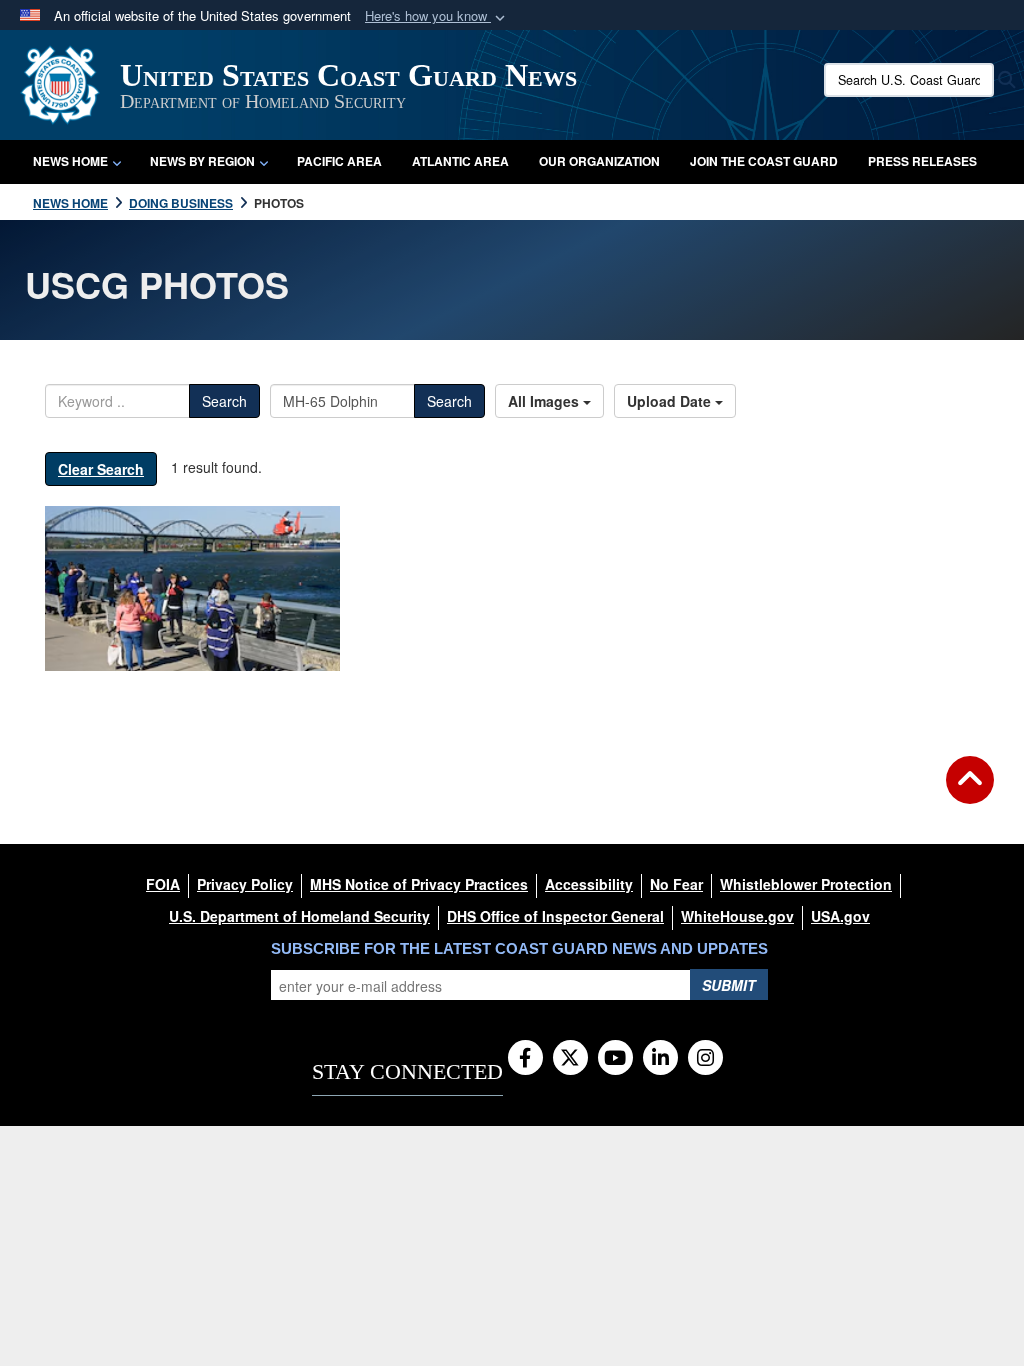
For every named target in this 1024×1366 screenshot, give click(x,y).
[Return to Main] (970, 792)
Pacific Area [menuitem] (339, 161)
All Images (545, 401)
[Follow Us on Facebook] (525, 1059)
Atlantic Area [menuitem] (460, 161)
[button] (437, 16)
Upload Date (671, 401)
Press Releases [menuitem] (922, 161)
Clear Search (101, 469)
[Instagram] (705, 1059)
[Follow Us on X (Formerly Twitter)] (570, 1059)
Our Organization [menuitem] (599, 161)
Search (224, 401)
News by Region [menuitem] (202, 161)
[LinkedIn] (660, 1059)
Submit (729, 985)
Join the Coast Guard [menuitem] (764, 161)
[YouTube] (615, 1059)
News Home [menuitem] (70, 161)
